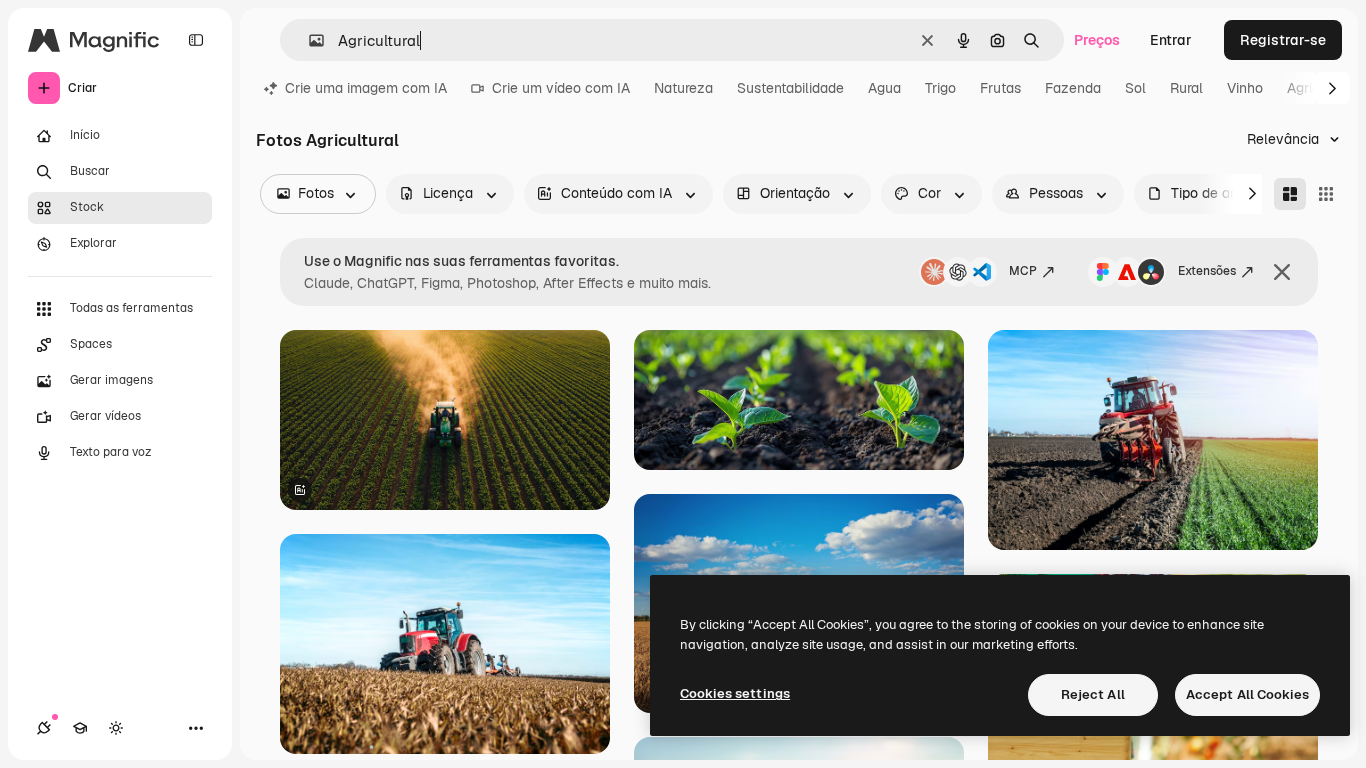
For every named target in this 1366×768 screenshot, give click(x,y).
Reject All (1093, 694)
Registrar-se (1283, 40)
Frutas (1000, 88)
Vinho (1245, 88)
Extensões (1207, 271)
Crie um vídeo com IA (561, 88)
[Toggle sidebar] (196, 40)
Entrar (1171, 40)
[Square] (1326, 194)
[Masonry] (1290, 194)
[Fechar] (1282, 272)
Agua (884, 88)
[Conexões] (44, 728)
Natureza (683, 88)
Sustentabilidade (790, 88)
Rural (1186, 88)
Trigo (940, 88)
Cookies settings (735, 693)
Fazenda (1073, 88)
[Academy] (80, 728)
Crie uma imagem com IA (366, 88)
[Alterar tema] (116, 728)
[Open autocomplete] (308, 40)
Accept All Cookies (1247, 694)
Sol (1135, 88)
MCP (1023, 271)
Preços (1097, 40)
